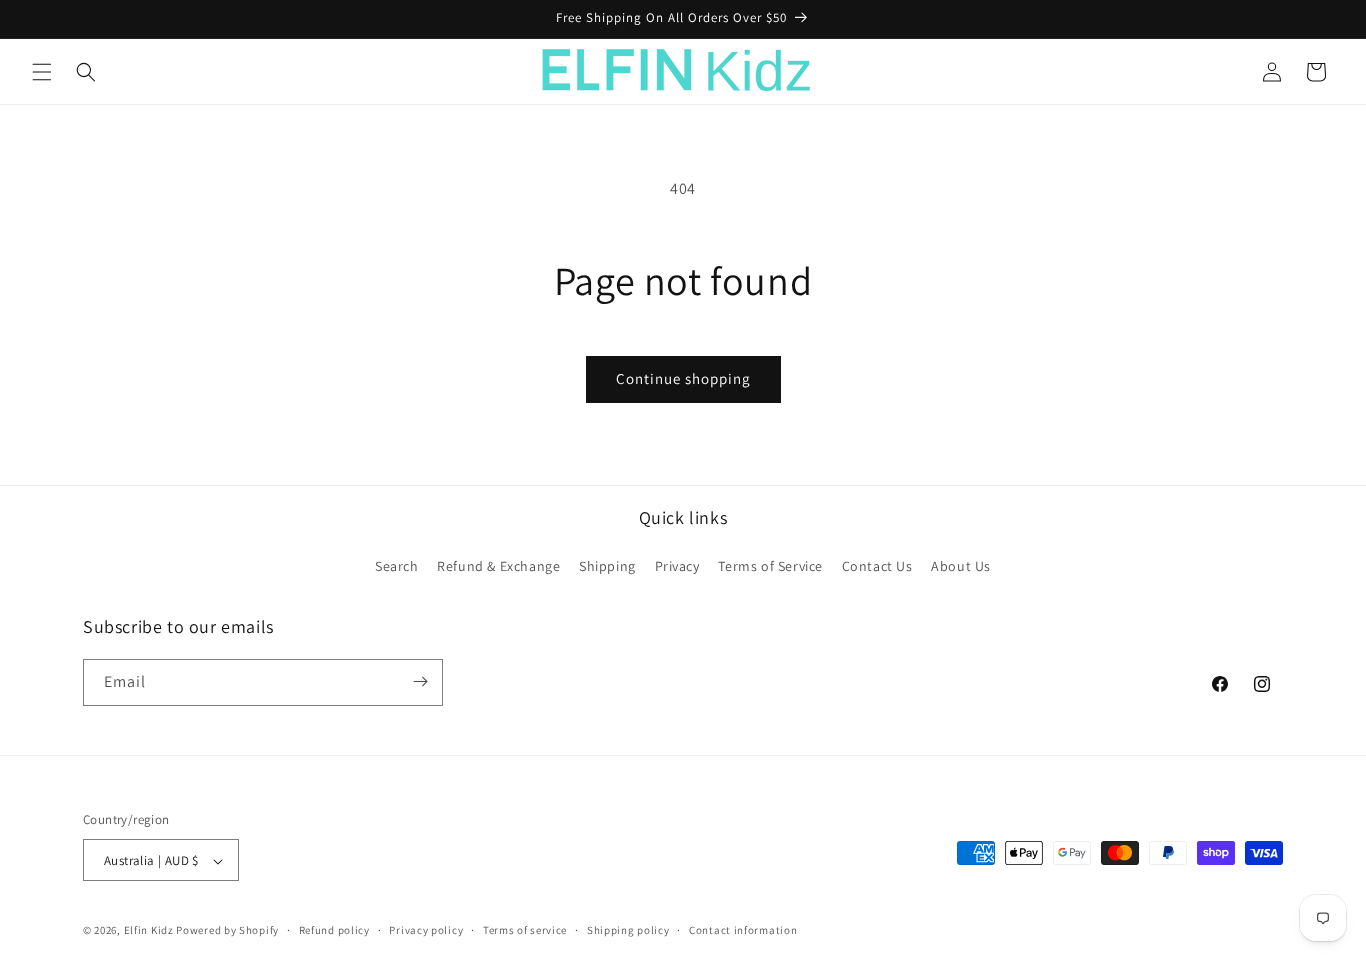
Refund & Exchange (498, 567)
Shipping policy (628, 930)
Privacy (677, 567)
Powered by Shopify (227, 931)
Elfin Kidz (149, 931)
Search (397, 567)
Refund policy (334, 930)
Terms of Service (770, 567)
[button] (42, 72)
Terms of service (525, 930)
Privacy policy (426, 930)
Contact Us (877, 567)
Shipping (607, 567)
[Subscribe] (420, 681)
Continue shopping (683, 378)
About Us (961, 567)
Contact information (743, 930)
